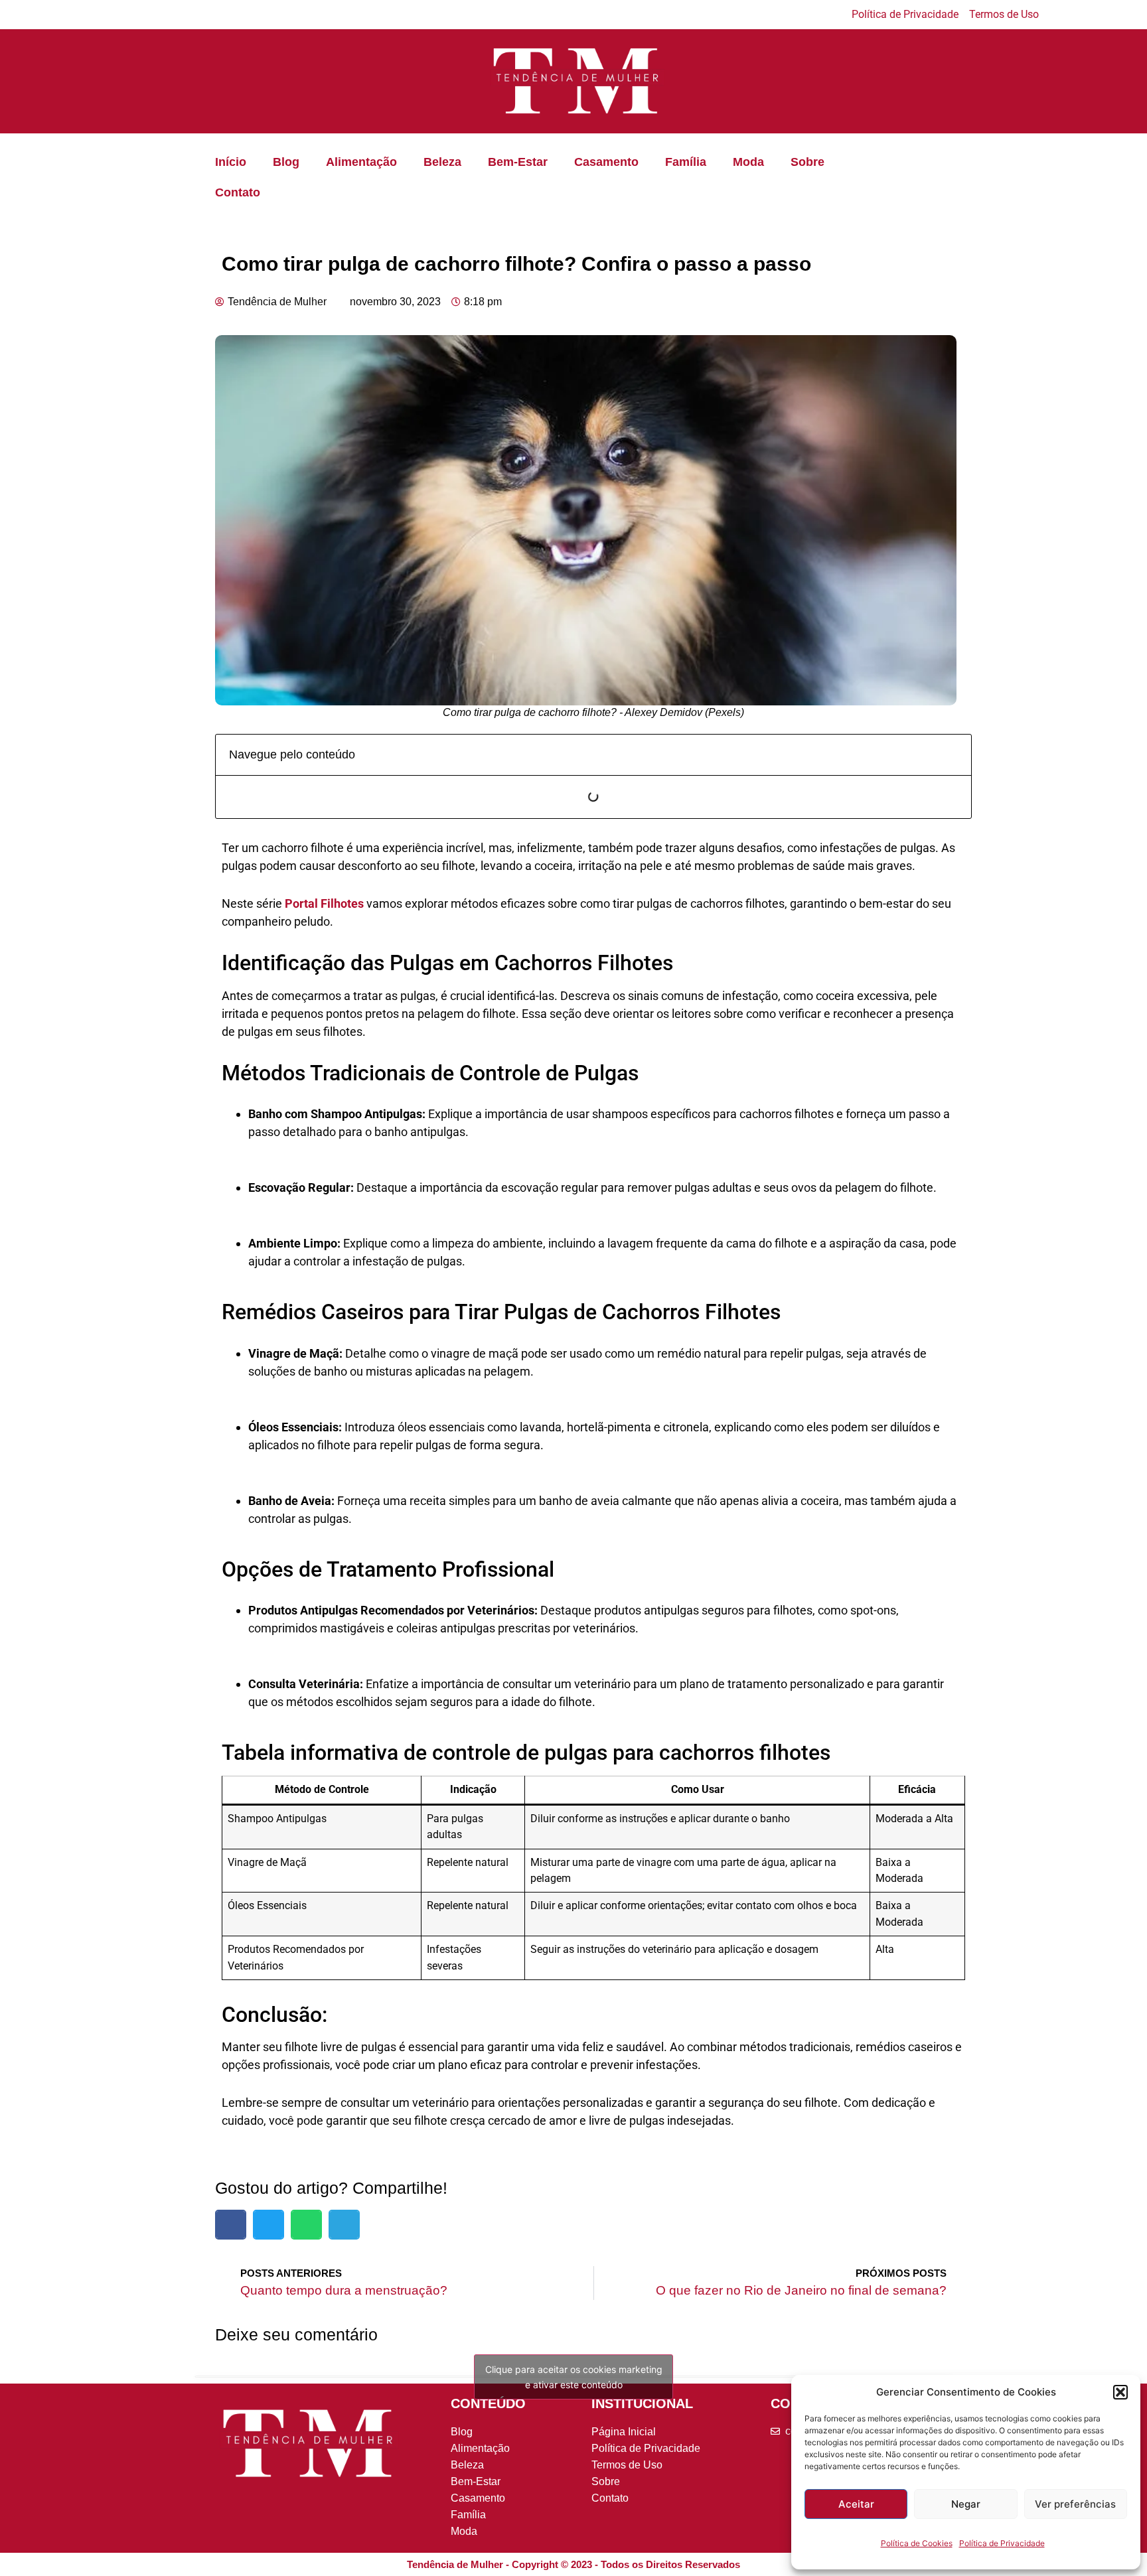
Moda (748, 162)
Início (231, 162)
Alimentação (361, 162)
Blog (286, 162)
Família (686, 162)
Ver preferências (1075, 2504)
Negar (966, 2504)
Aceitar (856, 2504)
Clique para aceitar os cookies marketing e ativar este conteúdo (574, 2377)
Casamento (606, 162)
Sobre (807, 162)
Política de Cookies (917, 2543)
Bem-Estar (518, 162)
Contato (238, 192)
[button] (1120, 2392)
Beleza (442, 162)
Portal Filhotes (324, 903)
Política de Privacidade (1002, 2543)
